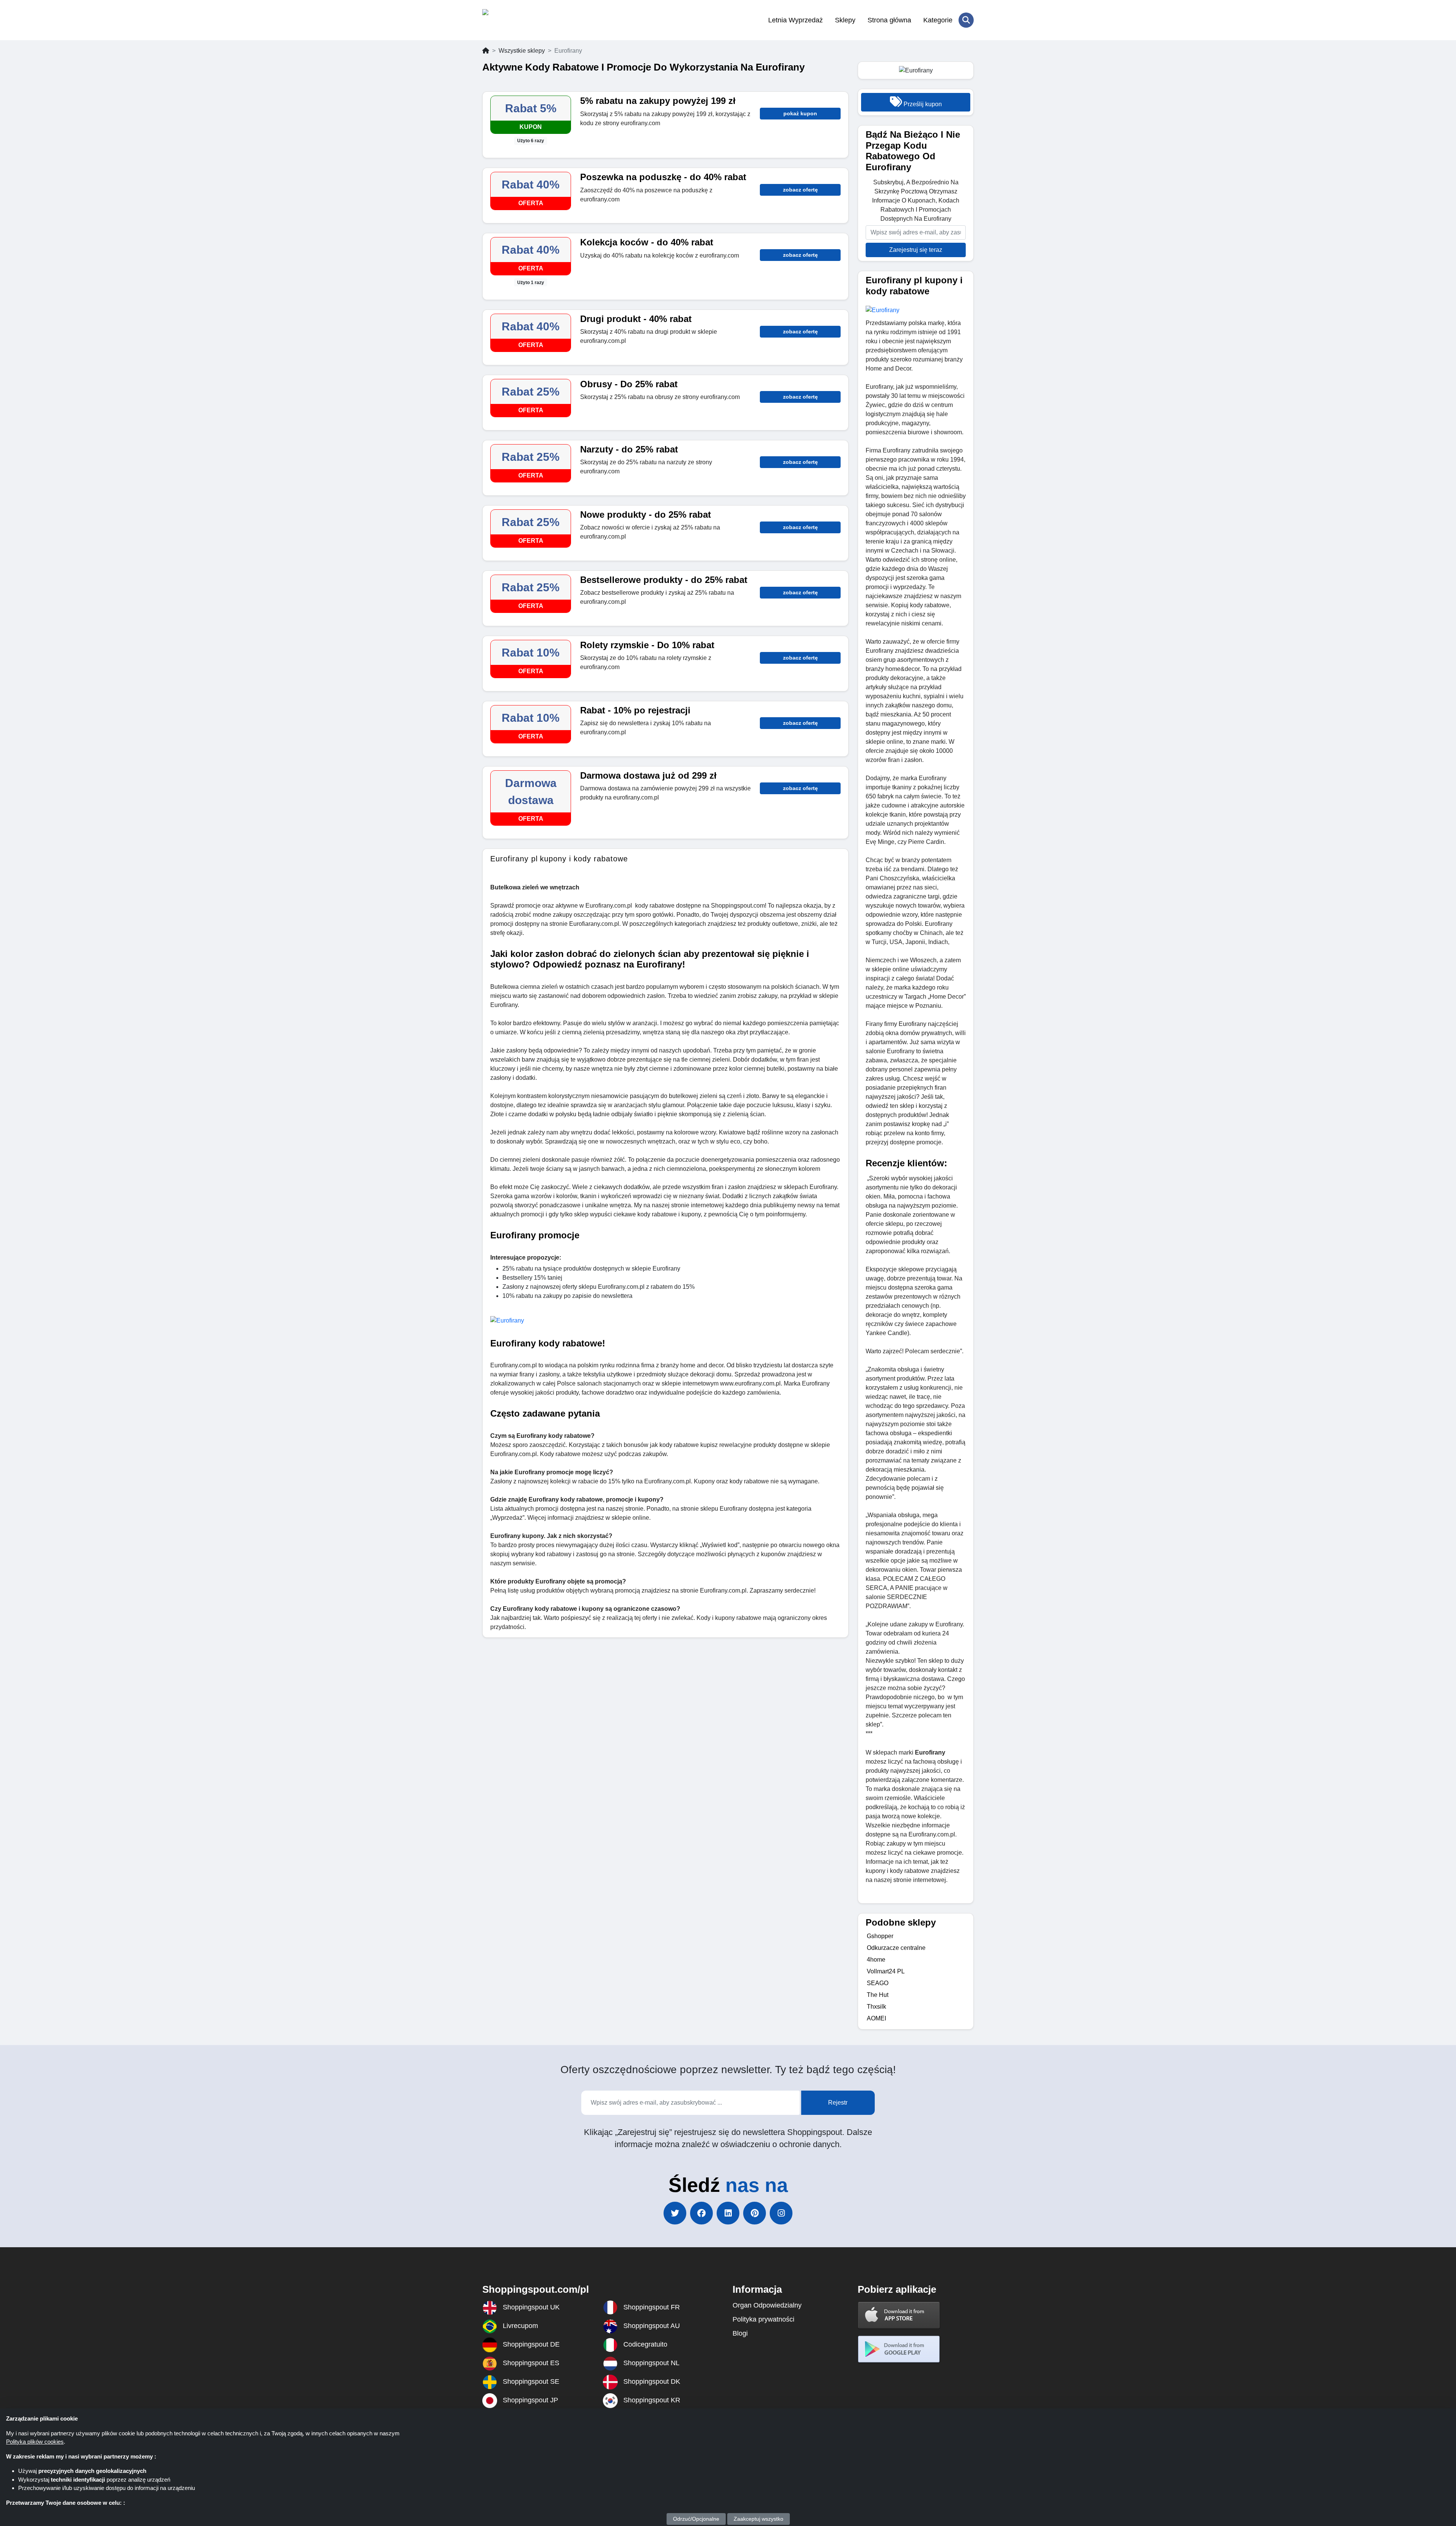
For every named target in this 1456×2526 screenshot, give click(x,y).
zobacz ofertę (800, 190)
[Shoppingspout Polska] (519, 20)
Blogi (740, 2333)
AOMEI (876, 2018)
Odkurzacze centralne (896, 1948)
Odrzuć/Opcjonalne (696, 2519)
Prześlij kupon (922, 104)
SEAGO (878, 1983)
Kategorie (938, 20)
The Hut (878, 1995)
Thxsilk (876, 2007)
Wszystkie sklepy (522, 51)
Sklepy (845, 20)
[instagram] (781, 2213)
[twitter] (675, 2213)
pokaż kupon (800, 113)
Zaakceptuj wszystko (759, 2519)
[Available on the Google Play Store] (899, 2349)
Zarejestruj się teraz (916, 250)
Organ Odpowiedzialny (767, 2305)
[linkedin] (728, 2213)
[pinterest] (755, 2213)
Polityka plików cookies (35, 2442)
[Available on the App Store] (899, 2315)
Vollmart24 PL (886, 1971)
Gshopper (880, 1936)
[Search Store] (966, 20)
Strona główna (889, 20)
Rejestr (838, 2103)
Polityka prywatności (763, 2319)
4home (876, 1960)
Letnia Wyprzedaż (795, 20)
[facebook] (701, 2213)
